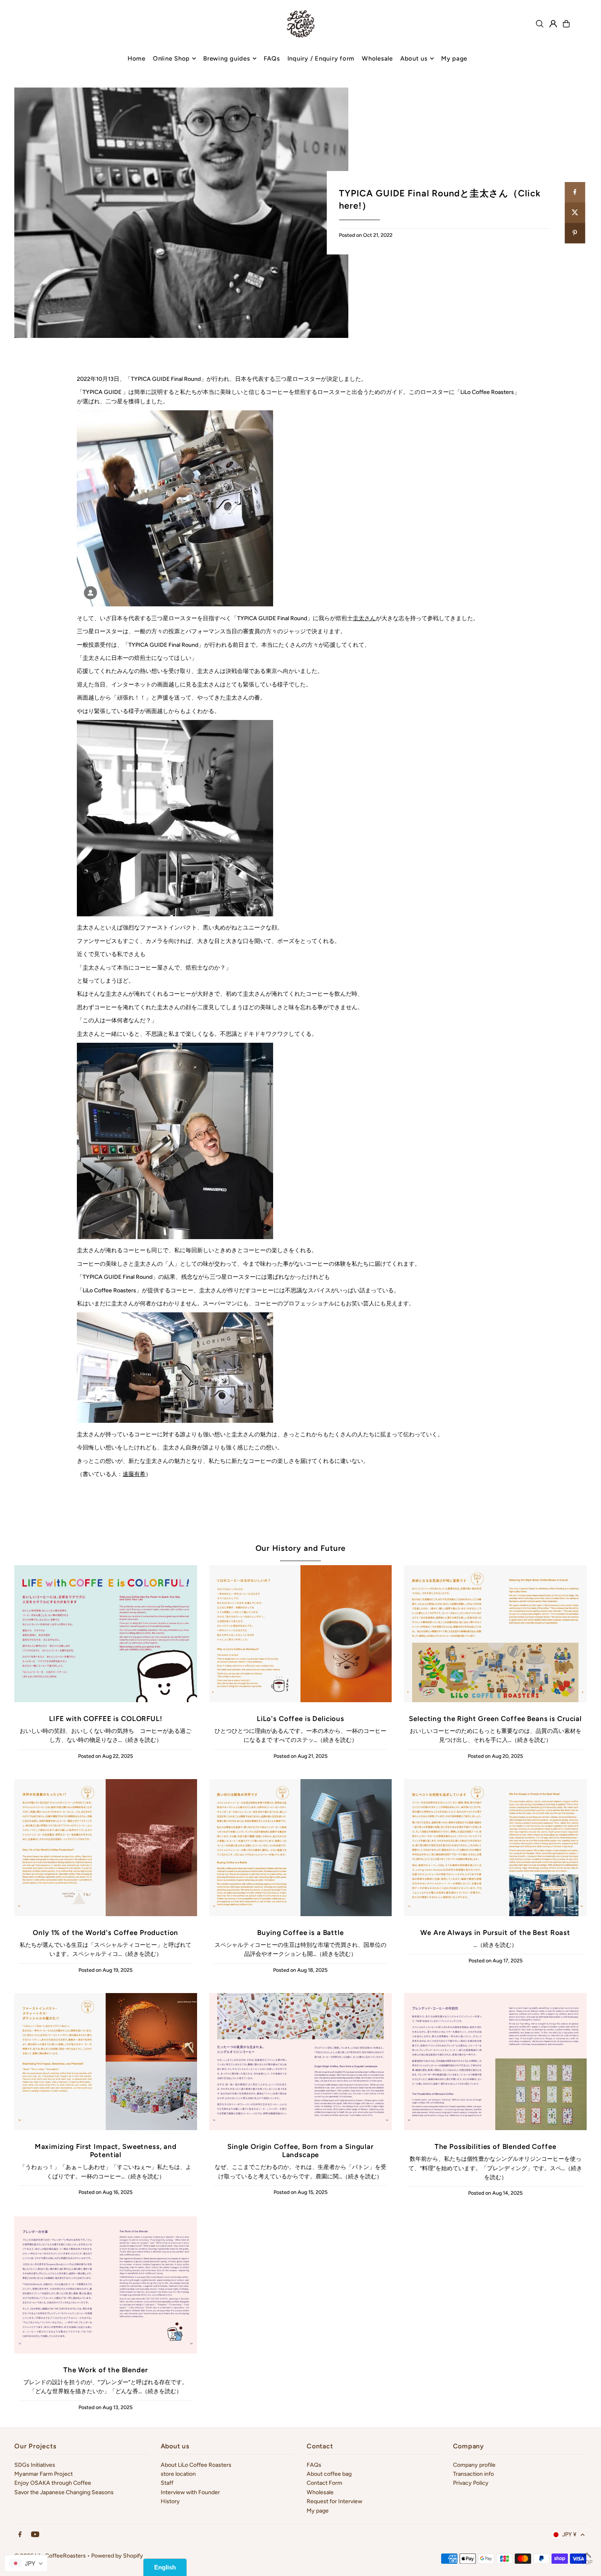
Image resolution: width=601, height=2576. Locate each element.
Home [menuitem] (137, 58)
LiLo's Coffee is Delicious (300, 1719)
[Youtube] (35, 2535)
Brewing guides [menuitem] (227, 58)
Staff (167, 2483)
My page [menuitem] (454, 58)
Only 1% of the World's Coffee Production (105, 1933)
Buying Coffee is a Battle (300, 1933)
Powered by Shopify (117, 2556)
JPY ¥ (569, 2534)
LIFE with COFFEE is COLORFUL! (106, 1719)
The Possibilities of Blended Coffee (496, 2146)
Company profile (474, 2465)
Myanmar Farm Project (44, 2474)
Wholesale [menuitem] (377, 58)
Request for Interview (334, 2501)
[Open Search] (540, 24)
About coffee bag (329, 2474)
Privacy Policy (471, 2483)
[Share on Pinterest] (575, 233)
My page (318, 2511)
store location (178, 2474)
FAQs (314, 2465)
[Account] (553, 24)
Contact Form (324, 2483)
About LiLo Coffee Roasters (196, 2465)
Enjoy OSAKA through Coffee (53, 2483)
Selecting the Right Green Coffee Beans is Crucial (495, 1719)
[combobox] (26, 2563)
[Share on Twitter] (575, 213)
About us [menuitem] (414, 58)
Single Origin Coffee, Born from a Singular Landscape (300, 2151)
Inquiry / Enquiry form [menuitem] (321, 58)
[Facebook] (20, 2535)
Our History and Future (301, 1548)
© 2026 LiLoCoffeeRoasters (50, 2556)
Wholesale (320, 2492)
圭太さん (364, 618)
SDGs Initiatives (35, 2465)
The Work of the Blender (106, 2370)
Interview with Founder (190, 2492)
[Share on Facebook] (575, 192)
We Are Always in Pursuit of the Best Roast (495, 1933)
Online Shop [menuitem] (171, 58)
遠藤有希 (134, 1474)
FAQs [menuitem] (272, 58)
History (170, 2501)
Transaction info (473, 2474)
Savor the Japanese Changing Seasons (64, 2492)
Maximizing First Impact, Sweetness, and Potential (106, 2151)
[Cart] (566, 24)
